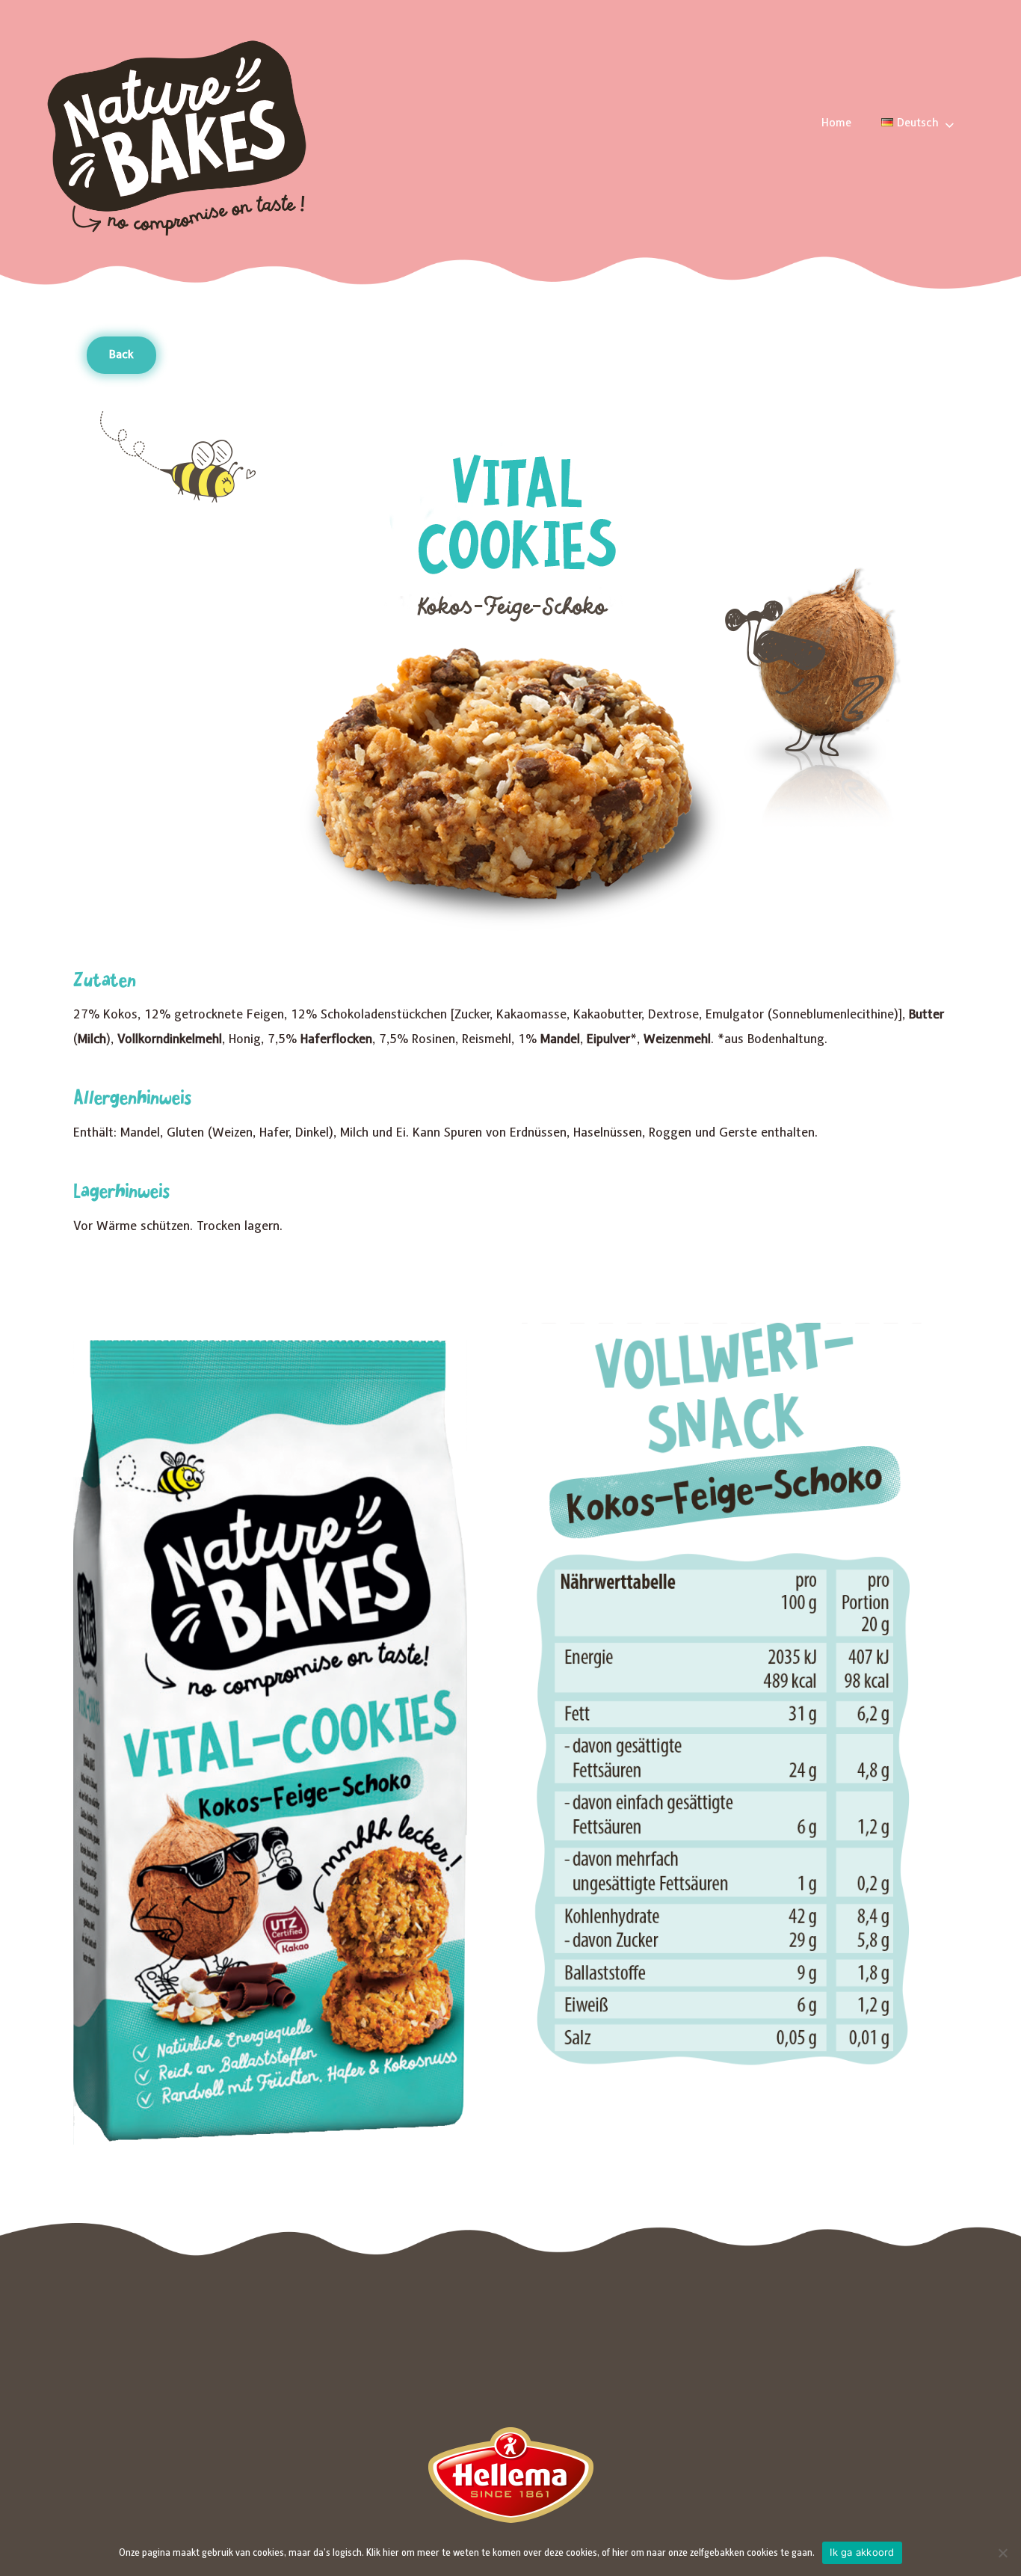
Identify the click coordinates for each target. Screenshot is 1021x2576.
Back (121, 355)
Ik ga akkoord (862, 2552)
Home (836, 123)
